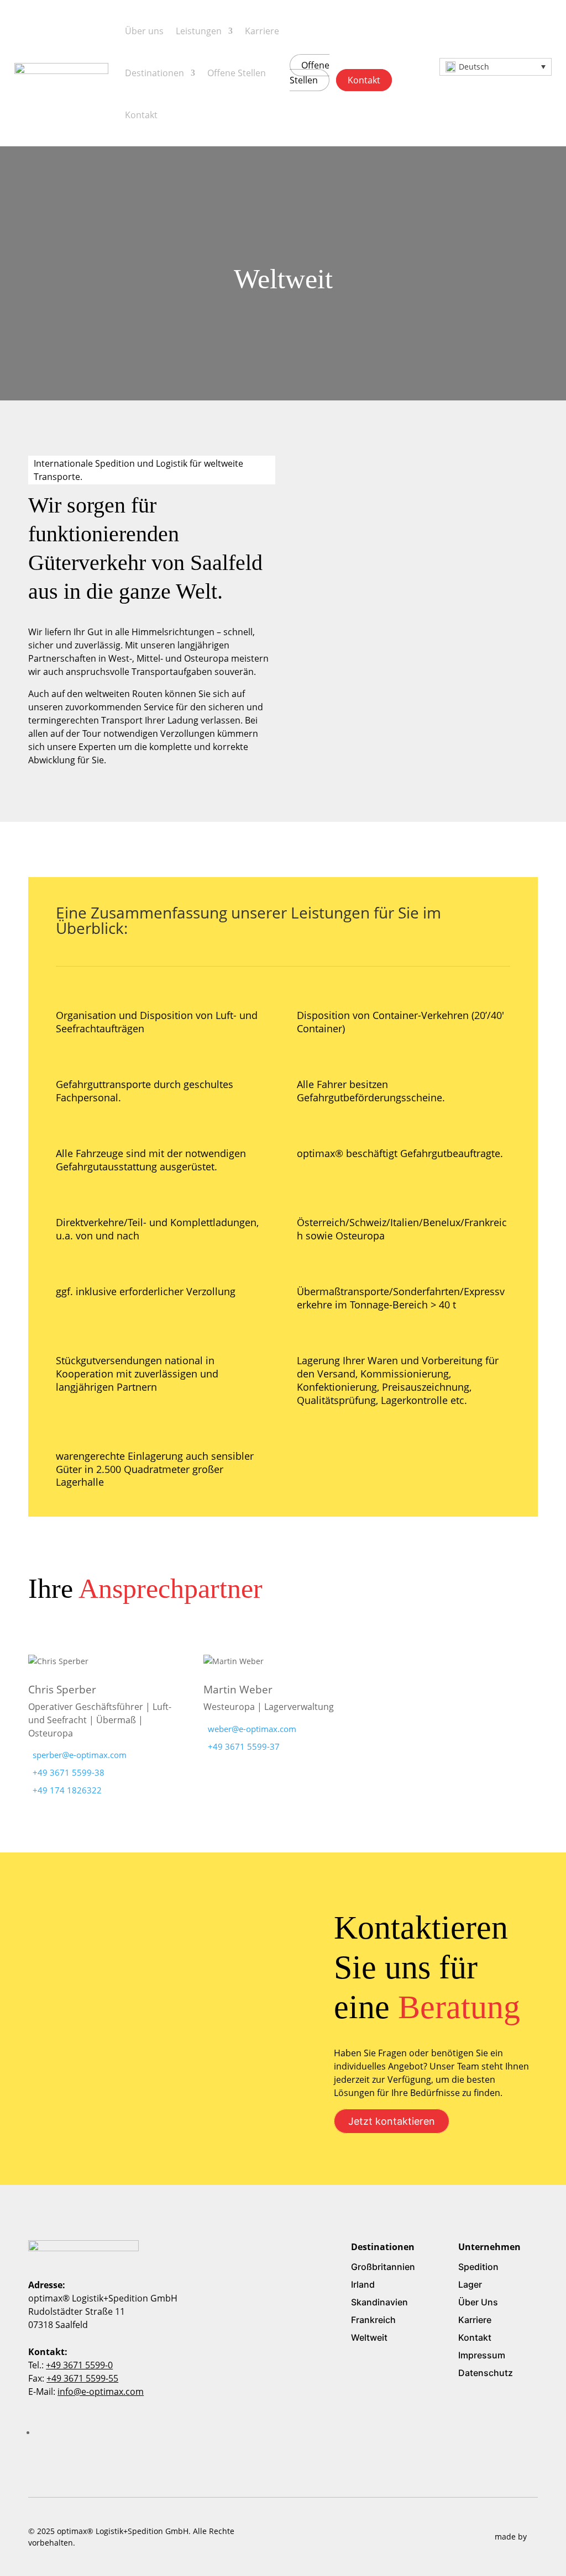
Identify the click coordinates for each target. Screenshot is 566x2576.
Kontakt (141, 115)
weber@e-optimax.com (252, 1729)
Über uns (144, 31)
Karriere (262, 31)
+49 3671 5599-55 (82, 2378)
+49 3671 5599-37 (244, 1746)
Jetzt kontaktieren (392, 2121)
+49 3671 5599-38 (69, 1772)
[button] (496, 67)
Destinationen (154, 73)
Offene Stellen (237, 73)
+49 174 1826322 (67, 1790)
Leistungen (199, 31)
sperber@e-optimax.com (80, 1755)
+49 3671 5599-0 (79, 2365)
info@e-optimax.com (101, 2392)
